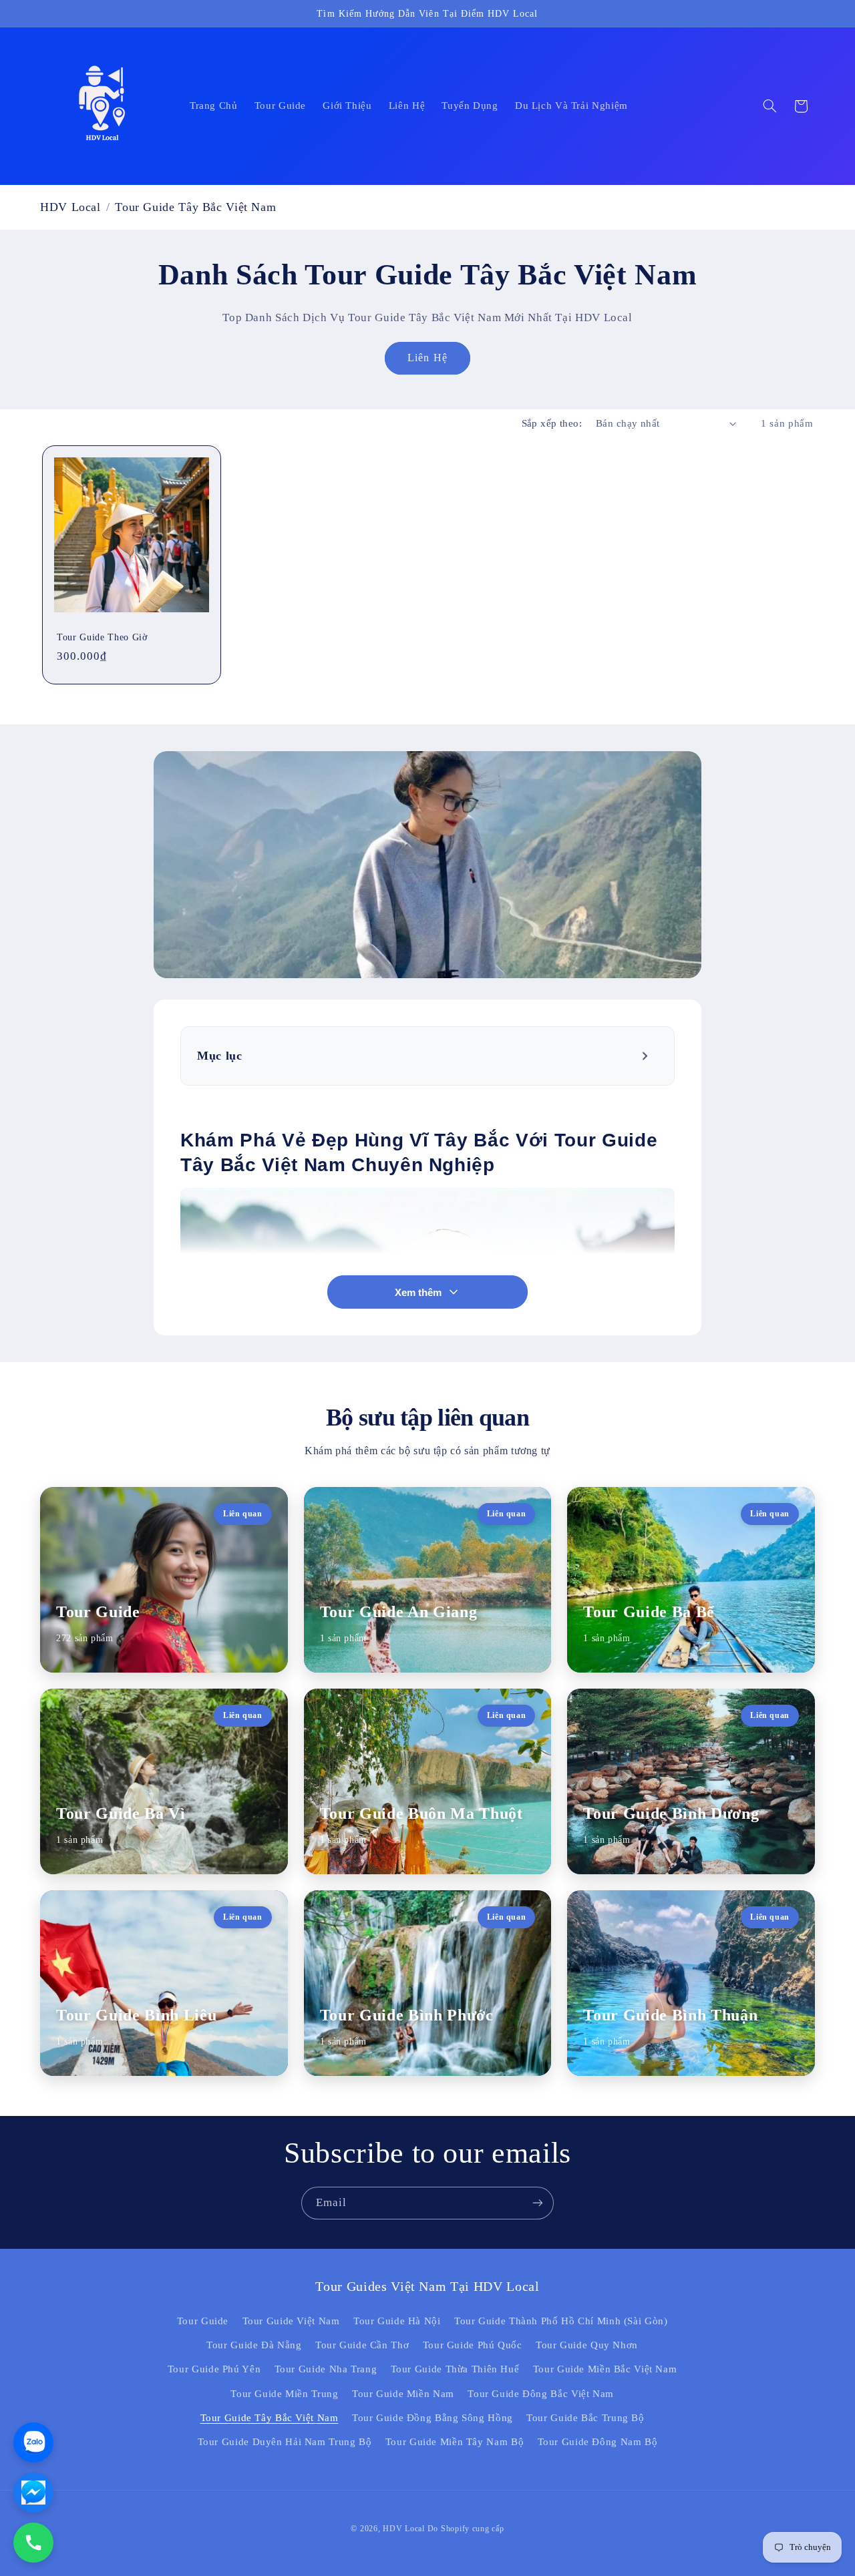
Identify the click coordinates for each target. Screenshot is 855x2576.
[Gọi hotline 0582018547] (33, 2543)
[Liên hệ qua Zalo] (33, 2442)
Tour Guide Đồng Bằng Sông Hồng (433, 2418)
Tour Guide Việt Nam (291, 2321)
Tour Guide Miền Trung (284, 2394)
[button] (769, 106)
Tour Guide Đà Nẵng (254, 2345)
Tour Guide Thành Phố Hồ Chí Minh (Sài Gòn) (561, 2321)
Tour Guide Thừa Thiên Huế (455, 2369)
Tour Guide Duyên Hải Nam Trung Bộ (285, 2442)
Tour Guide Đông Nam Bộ (598, 2442)
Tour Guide (203, 2321)
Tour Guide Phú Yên (214, 2369)
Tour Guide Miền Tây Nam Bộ (455, 2442)
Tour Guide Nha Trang (326, 2369)
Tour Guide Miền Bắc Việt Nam (605, 2369)
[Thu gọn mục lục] (646, 1056)
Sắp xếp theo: (552, 423)
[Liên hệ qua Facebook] (33, 2493)
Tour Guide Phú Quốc (473, 2345)
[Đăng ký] (538, 2203)
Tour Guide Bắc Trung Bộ (585, 2418)
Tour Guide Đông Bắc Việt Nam (541, 2394)
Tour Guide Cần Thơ (362, 2345)
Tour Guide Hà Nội (397, 2321)
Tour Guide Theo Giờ (102, 638)
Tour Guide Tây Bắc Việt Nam (270, 2418)
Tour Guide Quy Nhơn (587, 2345)
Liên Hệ (427, 358)
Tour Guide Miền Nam (403, 2394)
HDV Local (70, 207)
